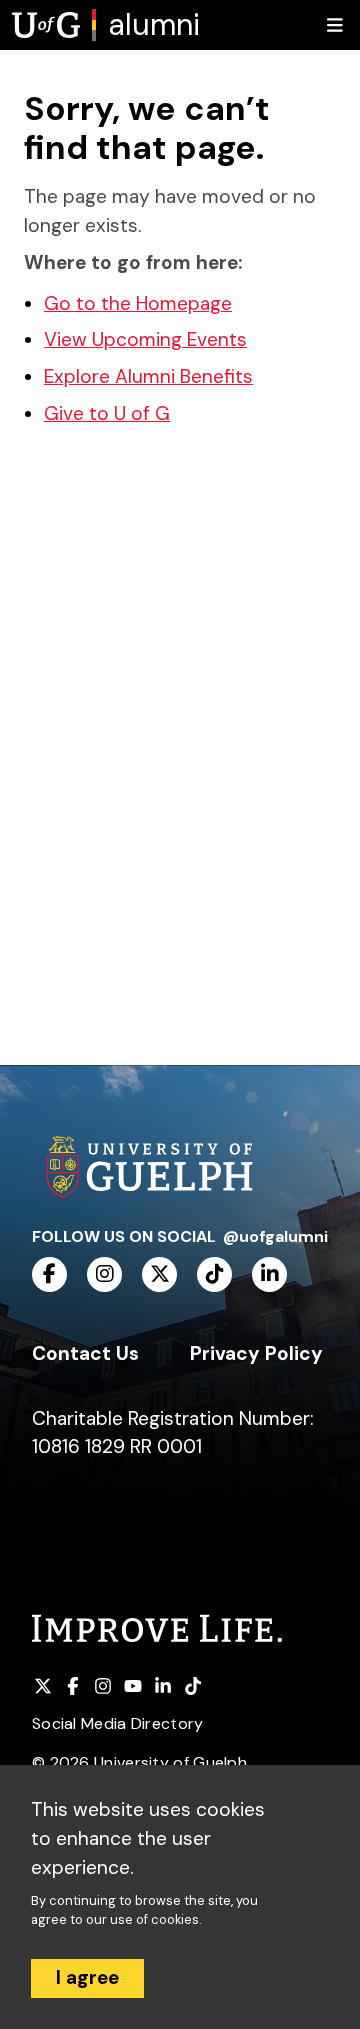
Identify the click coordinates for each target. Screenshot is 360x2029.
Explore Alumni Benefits (148, 376)
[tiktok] (214, 1274)
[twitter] (159, 1274)
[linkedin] (269, 1274)
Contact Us (85, 1353)
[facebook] (49, 1274)
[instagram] (104, 1274)
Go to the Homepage (138, 303)
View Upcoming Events (145, 339)
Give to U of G (107, 413)
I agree (87, 1977)
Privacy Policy (256, 1353)
